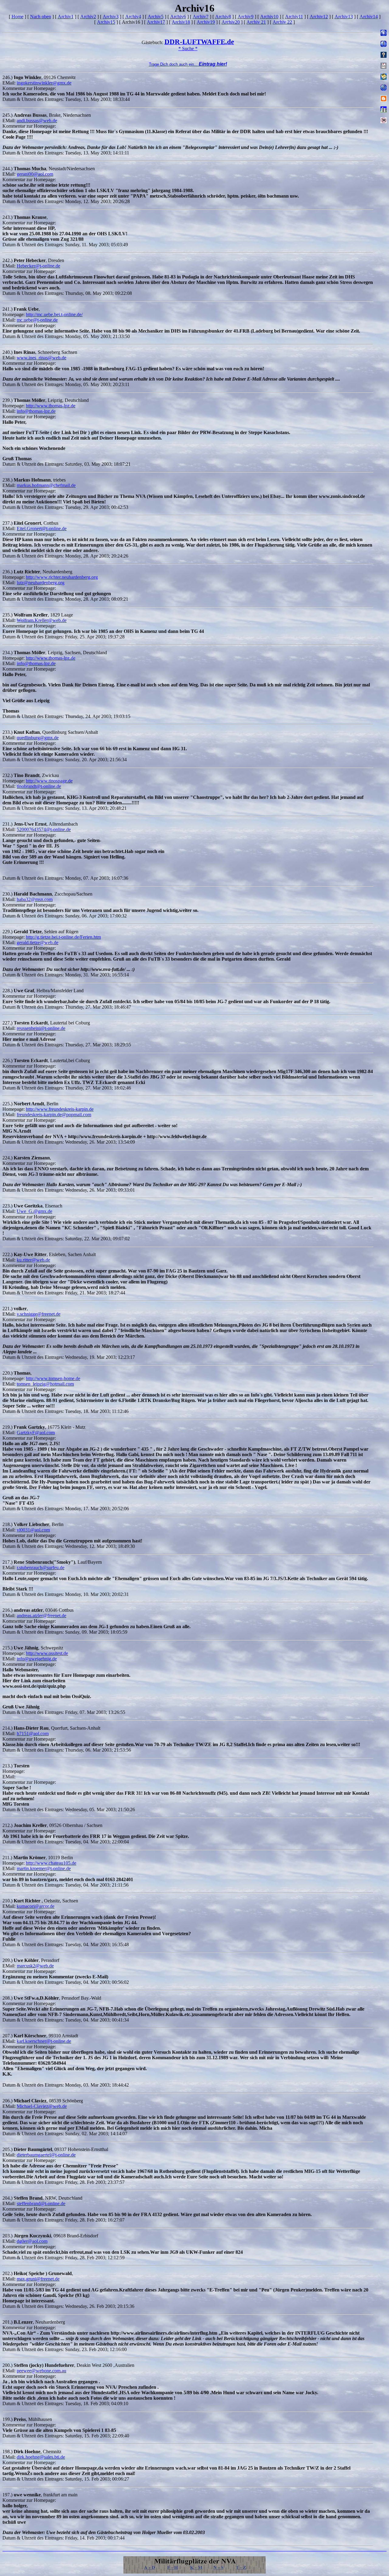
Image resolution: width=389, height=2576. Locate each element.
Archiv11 (294, 17)
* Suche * (188, 48)
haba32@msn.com (35, 899)
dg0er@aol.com (32, 2241)
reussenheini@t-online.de (41, 1028)
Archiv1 (66, 17)
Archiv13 (344, 17)
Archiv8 (223, 17)
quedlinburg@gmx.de (38, 738)
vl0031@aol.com (33, 1530)
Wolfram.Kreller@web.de (42, 620)
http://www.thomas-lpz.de (51, 406)
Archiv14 (369, 17)
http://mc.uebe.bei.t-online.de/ (54, 314)
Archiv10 (269, 17)
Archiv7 (201, 17)
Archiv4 (133, 17)
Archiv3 (111, 17)
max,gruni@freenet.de (38, 2279)
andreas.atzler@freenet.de (41, 1616)
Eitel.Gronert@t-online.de (42, 528)
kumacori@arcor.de (36, 1906)
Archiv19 (206, 22)
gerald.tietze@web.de (38, 943)
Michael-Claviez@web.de (42, 2106)
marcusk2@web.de (35, 1966)
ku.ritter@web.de (33, 1260)
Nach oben (41, 17)
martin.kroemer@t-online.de (44, 1868)
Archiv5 (156, 17)
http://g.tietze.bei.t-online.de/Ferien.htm (63, 937)
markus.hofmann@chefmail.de (46, 485)
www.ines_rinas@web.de (41, 358)
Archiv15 (106, 22)
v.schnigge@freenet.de (39, 1314)
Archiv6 (178, 17)
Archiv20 (231, 22)
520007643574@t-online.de (44, 829)
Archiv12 (319, 17)
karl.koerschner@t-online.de (44, 2041)
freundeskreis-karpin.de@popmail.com (54, 1115)
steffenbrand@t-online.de (41, 2203)
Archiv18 (181, 22)
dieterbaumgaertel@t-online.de (46, 2155)
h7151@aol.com (33, 1733)
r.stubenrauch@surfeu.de (41, 1568)
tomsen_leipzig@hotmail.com (45, 1384)
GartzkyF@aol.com (36, 1433)
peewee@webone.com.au (41, 2371)
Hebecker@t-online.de (38, 266)
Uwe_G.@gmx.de (34, 1211)
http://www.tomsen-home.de (53, 1378)
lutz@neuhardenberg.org (41, 583)
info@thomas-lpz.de (36, 411)
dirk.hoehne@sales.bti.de (41, 2457)
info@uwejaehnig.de (37, 1659)
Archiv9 (246, 17)
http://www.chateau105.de (51, 1863)
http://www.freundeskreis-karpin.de (60, 1109)
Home (17, 17)
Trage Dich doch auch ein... (188, 64)
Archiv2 (88, 17)
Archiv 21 (256, 22)
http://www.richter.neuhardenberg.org (62, 577)
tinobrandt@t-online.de (39, 786)
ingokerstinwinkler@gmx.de (44, 83)
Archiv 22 (282, 22)
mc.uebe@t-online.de (37, 320)
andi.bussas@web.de (37, 121)
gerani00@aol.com (35, 174)
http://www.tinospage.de (49, 781)
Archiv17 (156, 22)
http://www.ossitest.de (47, 1653)
